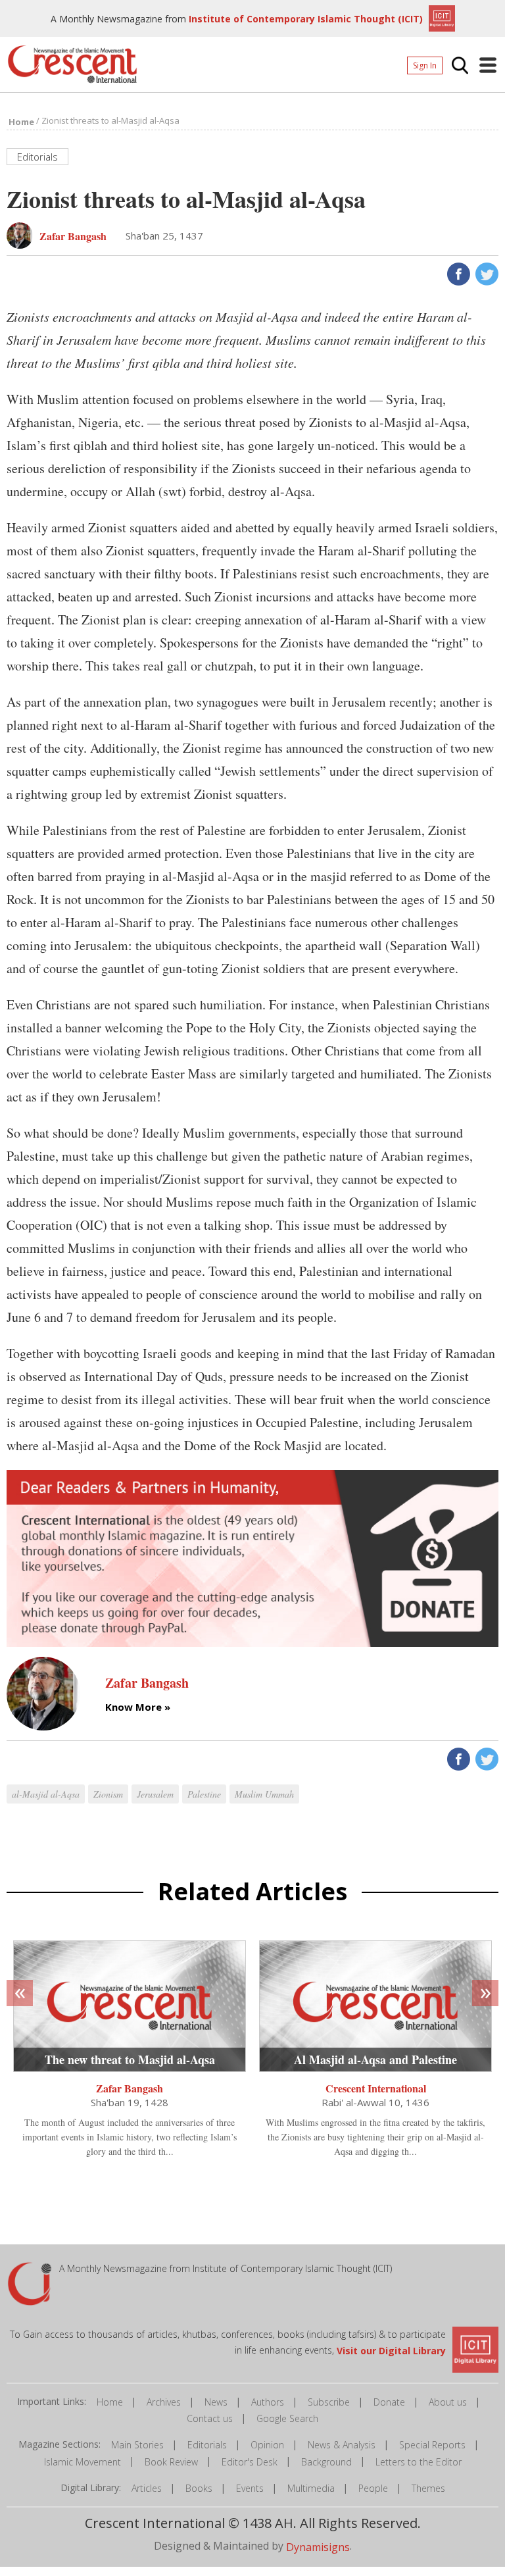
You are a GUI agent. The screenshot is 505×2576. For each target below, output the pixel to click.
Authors (268, 2402)
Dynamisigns (318, 2546)
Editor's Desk (250, 2462)
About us (448, 2402)
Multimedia (311, 2488)
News (216, 2402)
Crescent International (376, 2088)
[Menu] (488, 65)
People (373, 2488)
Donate (389, 2402)
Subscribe (329, 2402)
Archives (164, 2402)
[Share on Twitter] (486, 272)
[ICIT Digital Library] (440, 17)
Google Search (287, 2418)
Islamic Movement (83, 2462)
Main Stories (137, 2445)
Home (110, 2402)
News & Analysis (342, 2445)
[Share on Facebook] (457, 272)
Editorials (207, 2445)
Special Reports (432, 2445)
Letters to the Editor (419, 2462)
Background (326, 2462)
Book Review (171, 2462)
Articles (147, 2488)
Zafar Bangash (130, 2088)
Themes (428, 2488)
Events (250, 2488)
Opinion (267, 2445)
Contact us (210, 2418)
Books (199, 2488)
